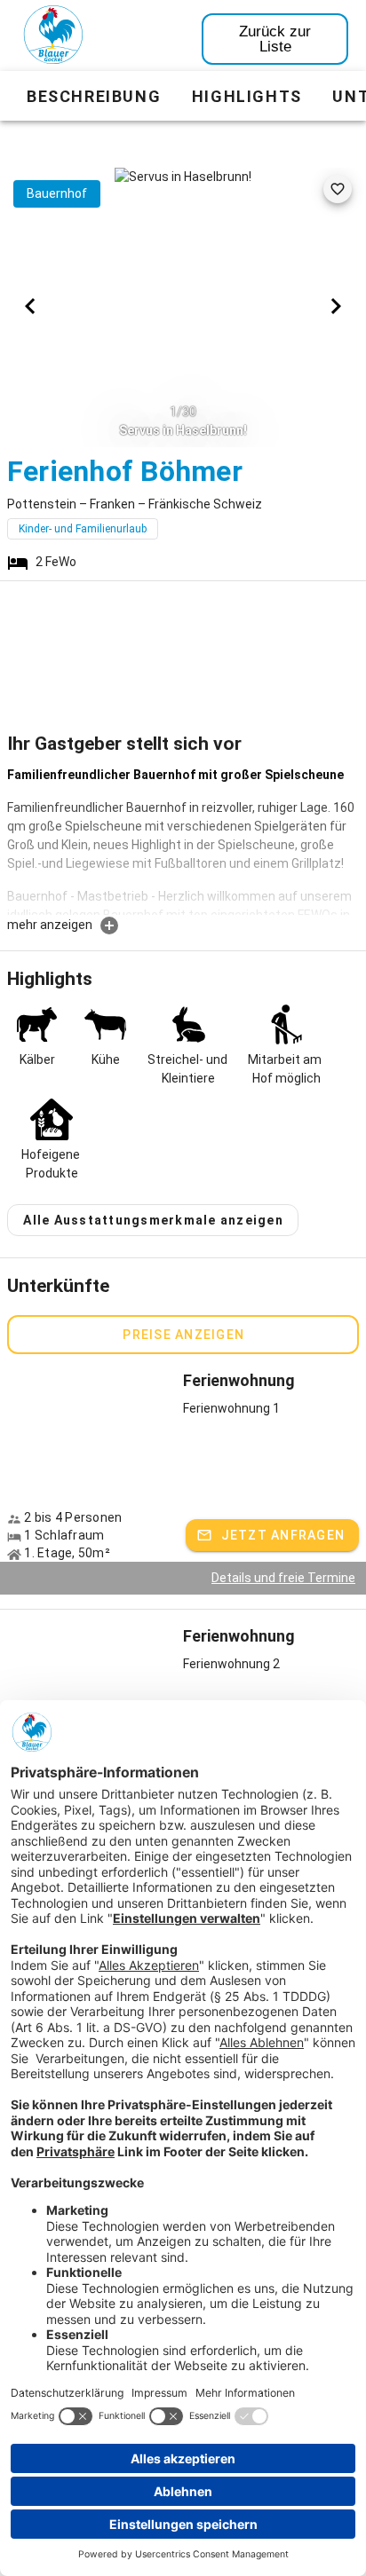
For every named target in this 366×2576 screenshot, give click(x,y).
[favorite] (338, 189)
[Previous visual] (30, 306)
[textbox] (183, 840)
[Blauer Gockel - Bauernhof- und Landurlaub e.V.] (53, 38)
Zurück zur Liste (275, 39)
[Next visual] (336, 306)
